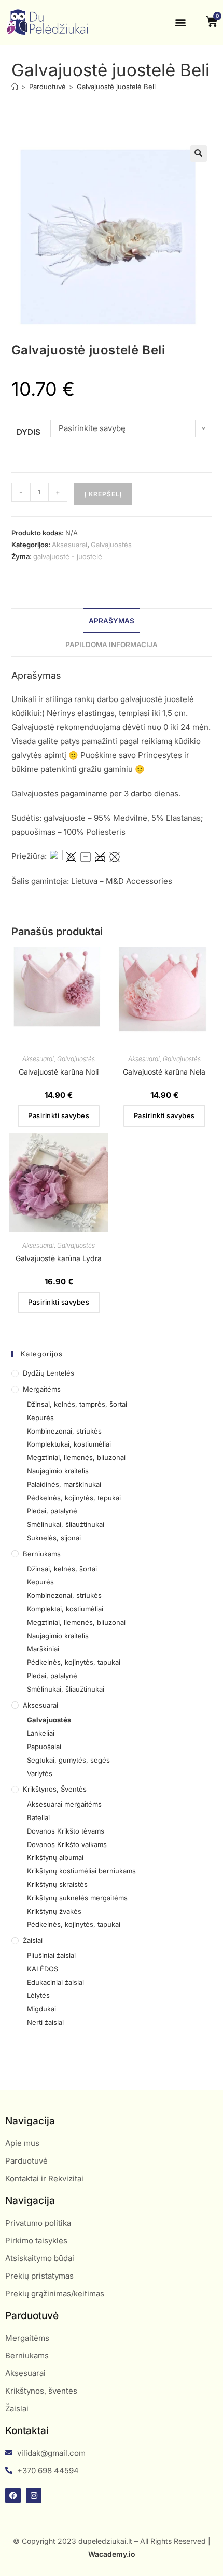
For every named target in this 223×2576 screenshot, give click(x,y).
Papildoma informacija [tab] (112, 645)
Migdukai (41, 2009)
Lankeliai (41, 1733)
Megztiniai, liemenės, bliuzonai (76, 1457)
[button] (180, 23)
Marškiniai (43, 1649)
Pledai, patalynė (52, 1511)
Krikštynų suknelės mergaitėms (77, 1898)
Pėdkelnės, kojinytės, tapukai (74, 1662)
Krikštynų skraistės (57, 1884)
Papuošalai (44, 1747)
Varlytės (40, 1773)
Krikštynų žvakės (54, 1911)
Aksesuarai (69, 545)
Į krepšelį (103, 494)
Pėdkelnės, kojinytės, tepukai (74, 1498)
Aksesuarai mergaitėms (64, 1804)
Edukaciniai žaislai (55, 1982)
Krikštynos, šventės (55, 1789)
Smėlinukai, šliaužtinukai (66, 1524)
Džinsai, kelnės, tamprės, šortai (77, 1404)
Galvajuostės (111, 545)
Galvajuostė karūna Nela (164, 1072)
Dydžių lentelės (48, 1373)
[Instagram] (34, 2496)
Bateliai (38, 1817)
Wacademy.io (112, 2554)
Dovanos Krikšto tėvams (66, 1831)
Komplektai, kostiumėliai (65, 1609)
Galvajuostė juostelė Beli (116, 87)
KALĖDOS (43, 1969)
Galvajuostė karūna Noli (59, 1072)
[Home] (15, 87)
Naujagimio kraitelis (58, 1471)
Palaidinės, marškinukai (64, 1484)
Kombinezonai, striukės (64, 1431)
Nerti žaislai (45, 2022)
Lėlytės (38, 1995)
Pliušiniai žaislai (51, 1955)
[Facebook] (13, 2496)
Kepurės (40, 1418)
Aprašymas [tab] (112, 621)
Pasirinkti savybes (59, 1115)
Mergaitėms (42, 1389)
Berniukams (42, 1554)
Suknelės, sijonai (54, 1538)
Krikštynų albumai (55, 1857)
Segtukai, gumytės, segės (68, 1760)
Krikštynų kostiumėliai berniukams (81, 1871)
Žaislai (33, 1940)
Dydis (29, 432)
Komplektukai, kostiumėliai (69, 1444)
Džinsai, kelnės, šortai (62, 1569)
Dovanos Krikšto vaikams (67, 1844)
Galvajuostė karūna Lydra (59, 1258)
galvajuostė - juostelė (68, 556)
